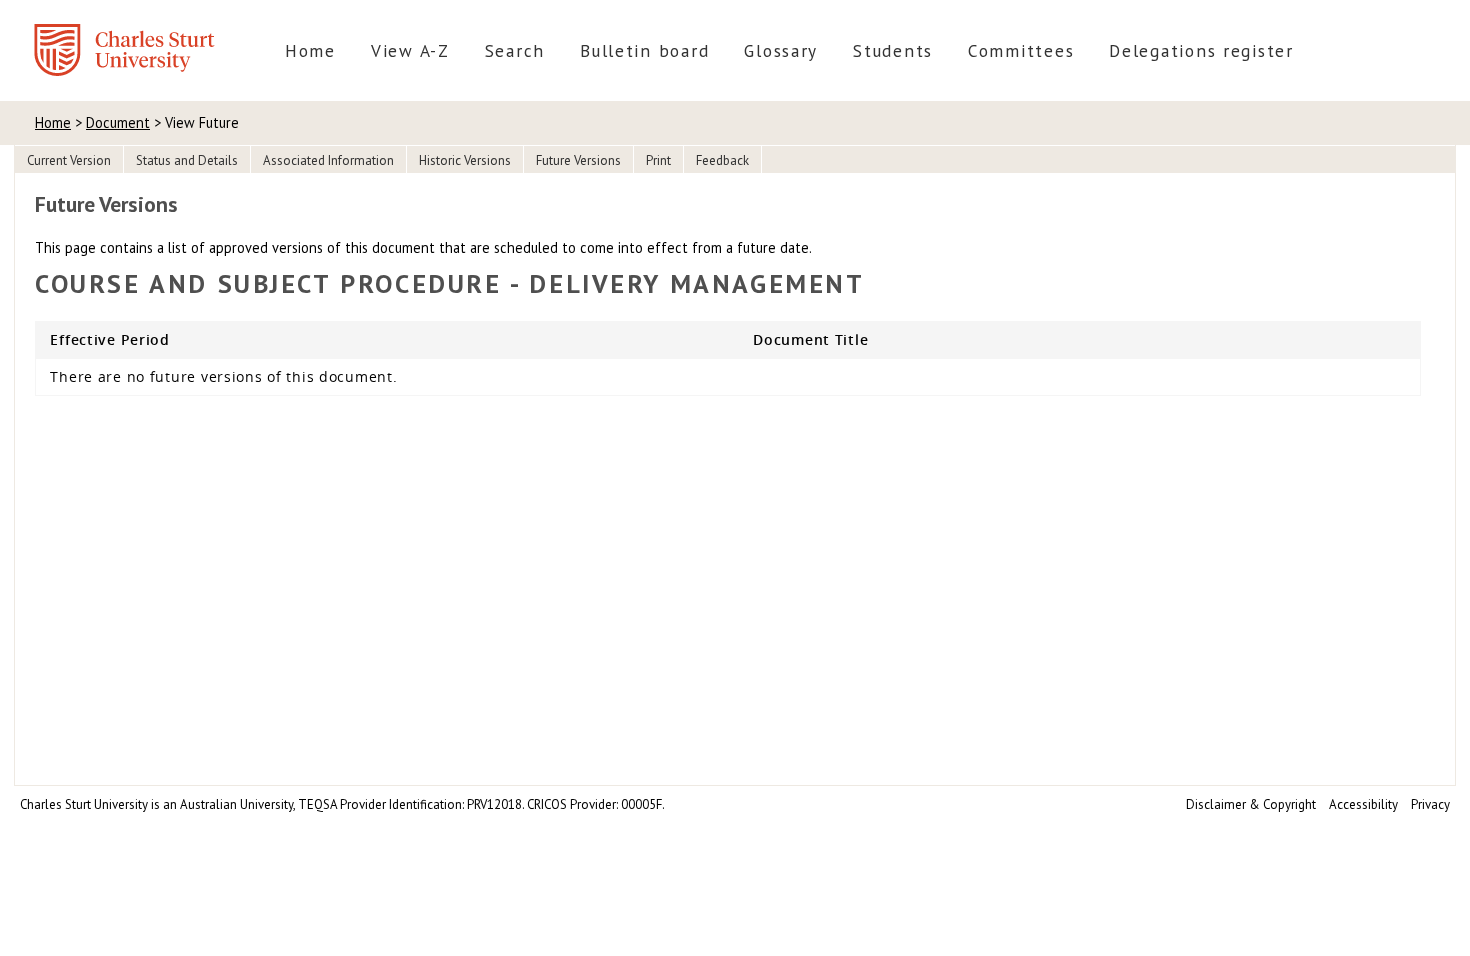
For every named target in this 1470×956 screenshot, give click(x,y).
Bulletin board (644, 50)
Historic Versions (465, 160)
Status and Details (187, 160)
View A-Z (410, 50)
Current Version (69, 160)
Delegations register (1201, 50)
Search (515, 50)
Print (658, 160)
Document (118, 122)
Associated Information (328, 160)
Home (310, 50)
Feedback (722, 160)
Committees (1021, 50)
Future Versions (578, 160)
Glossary (781, 50)
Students (893, 50)
